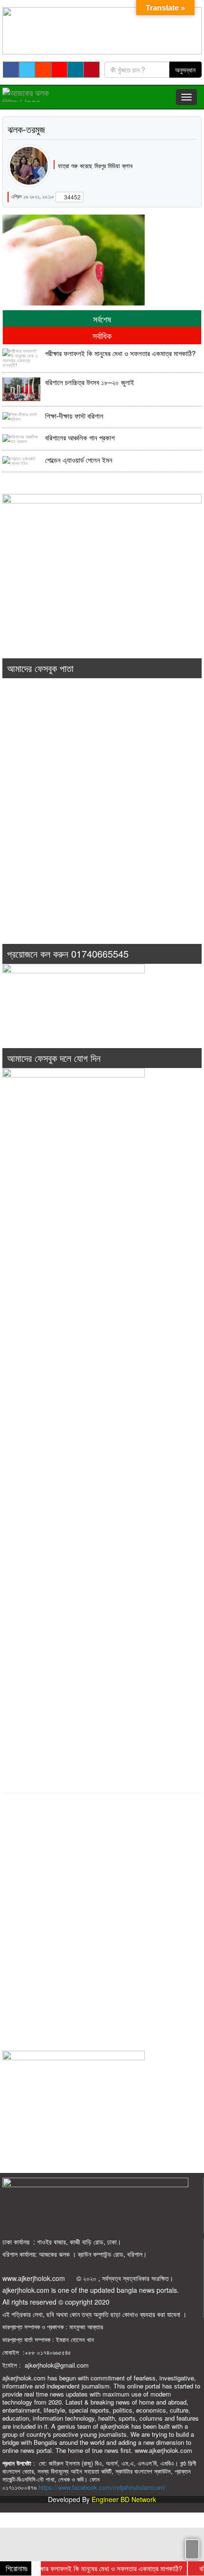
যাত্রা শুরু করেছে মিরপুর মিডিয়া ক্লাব (95, 166)
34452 (72, 197)
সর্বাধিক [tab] (102, 335)
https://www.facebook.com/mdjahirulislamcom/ (102, 2487)
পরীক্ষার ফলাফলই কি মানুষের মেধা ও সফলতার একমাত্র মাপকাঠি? (120, 353)
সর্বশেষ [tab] (102, 319)
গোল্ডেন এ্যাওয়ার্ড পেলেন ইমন (79, 460)
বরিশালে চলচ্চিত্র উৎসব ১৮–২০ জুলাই (90, 382)
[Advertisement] (102, 824)
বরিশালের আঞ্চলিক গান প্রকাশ (80, 438)
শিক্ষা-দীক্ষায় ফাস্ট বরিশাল (74, 416)
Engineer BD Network (124, 2499)
